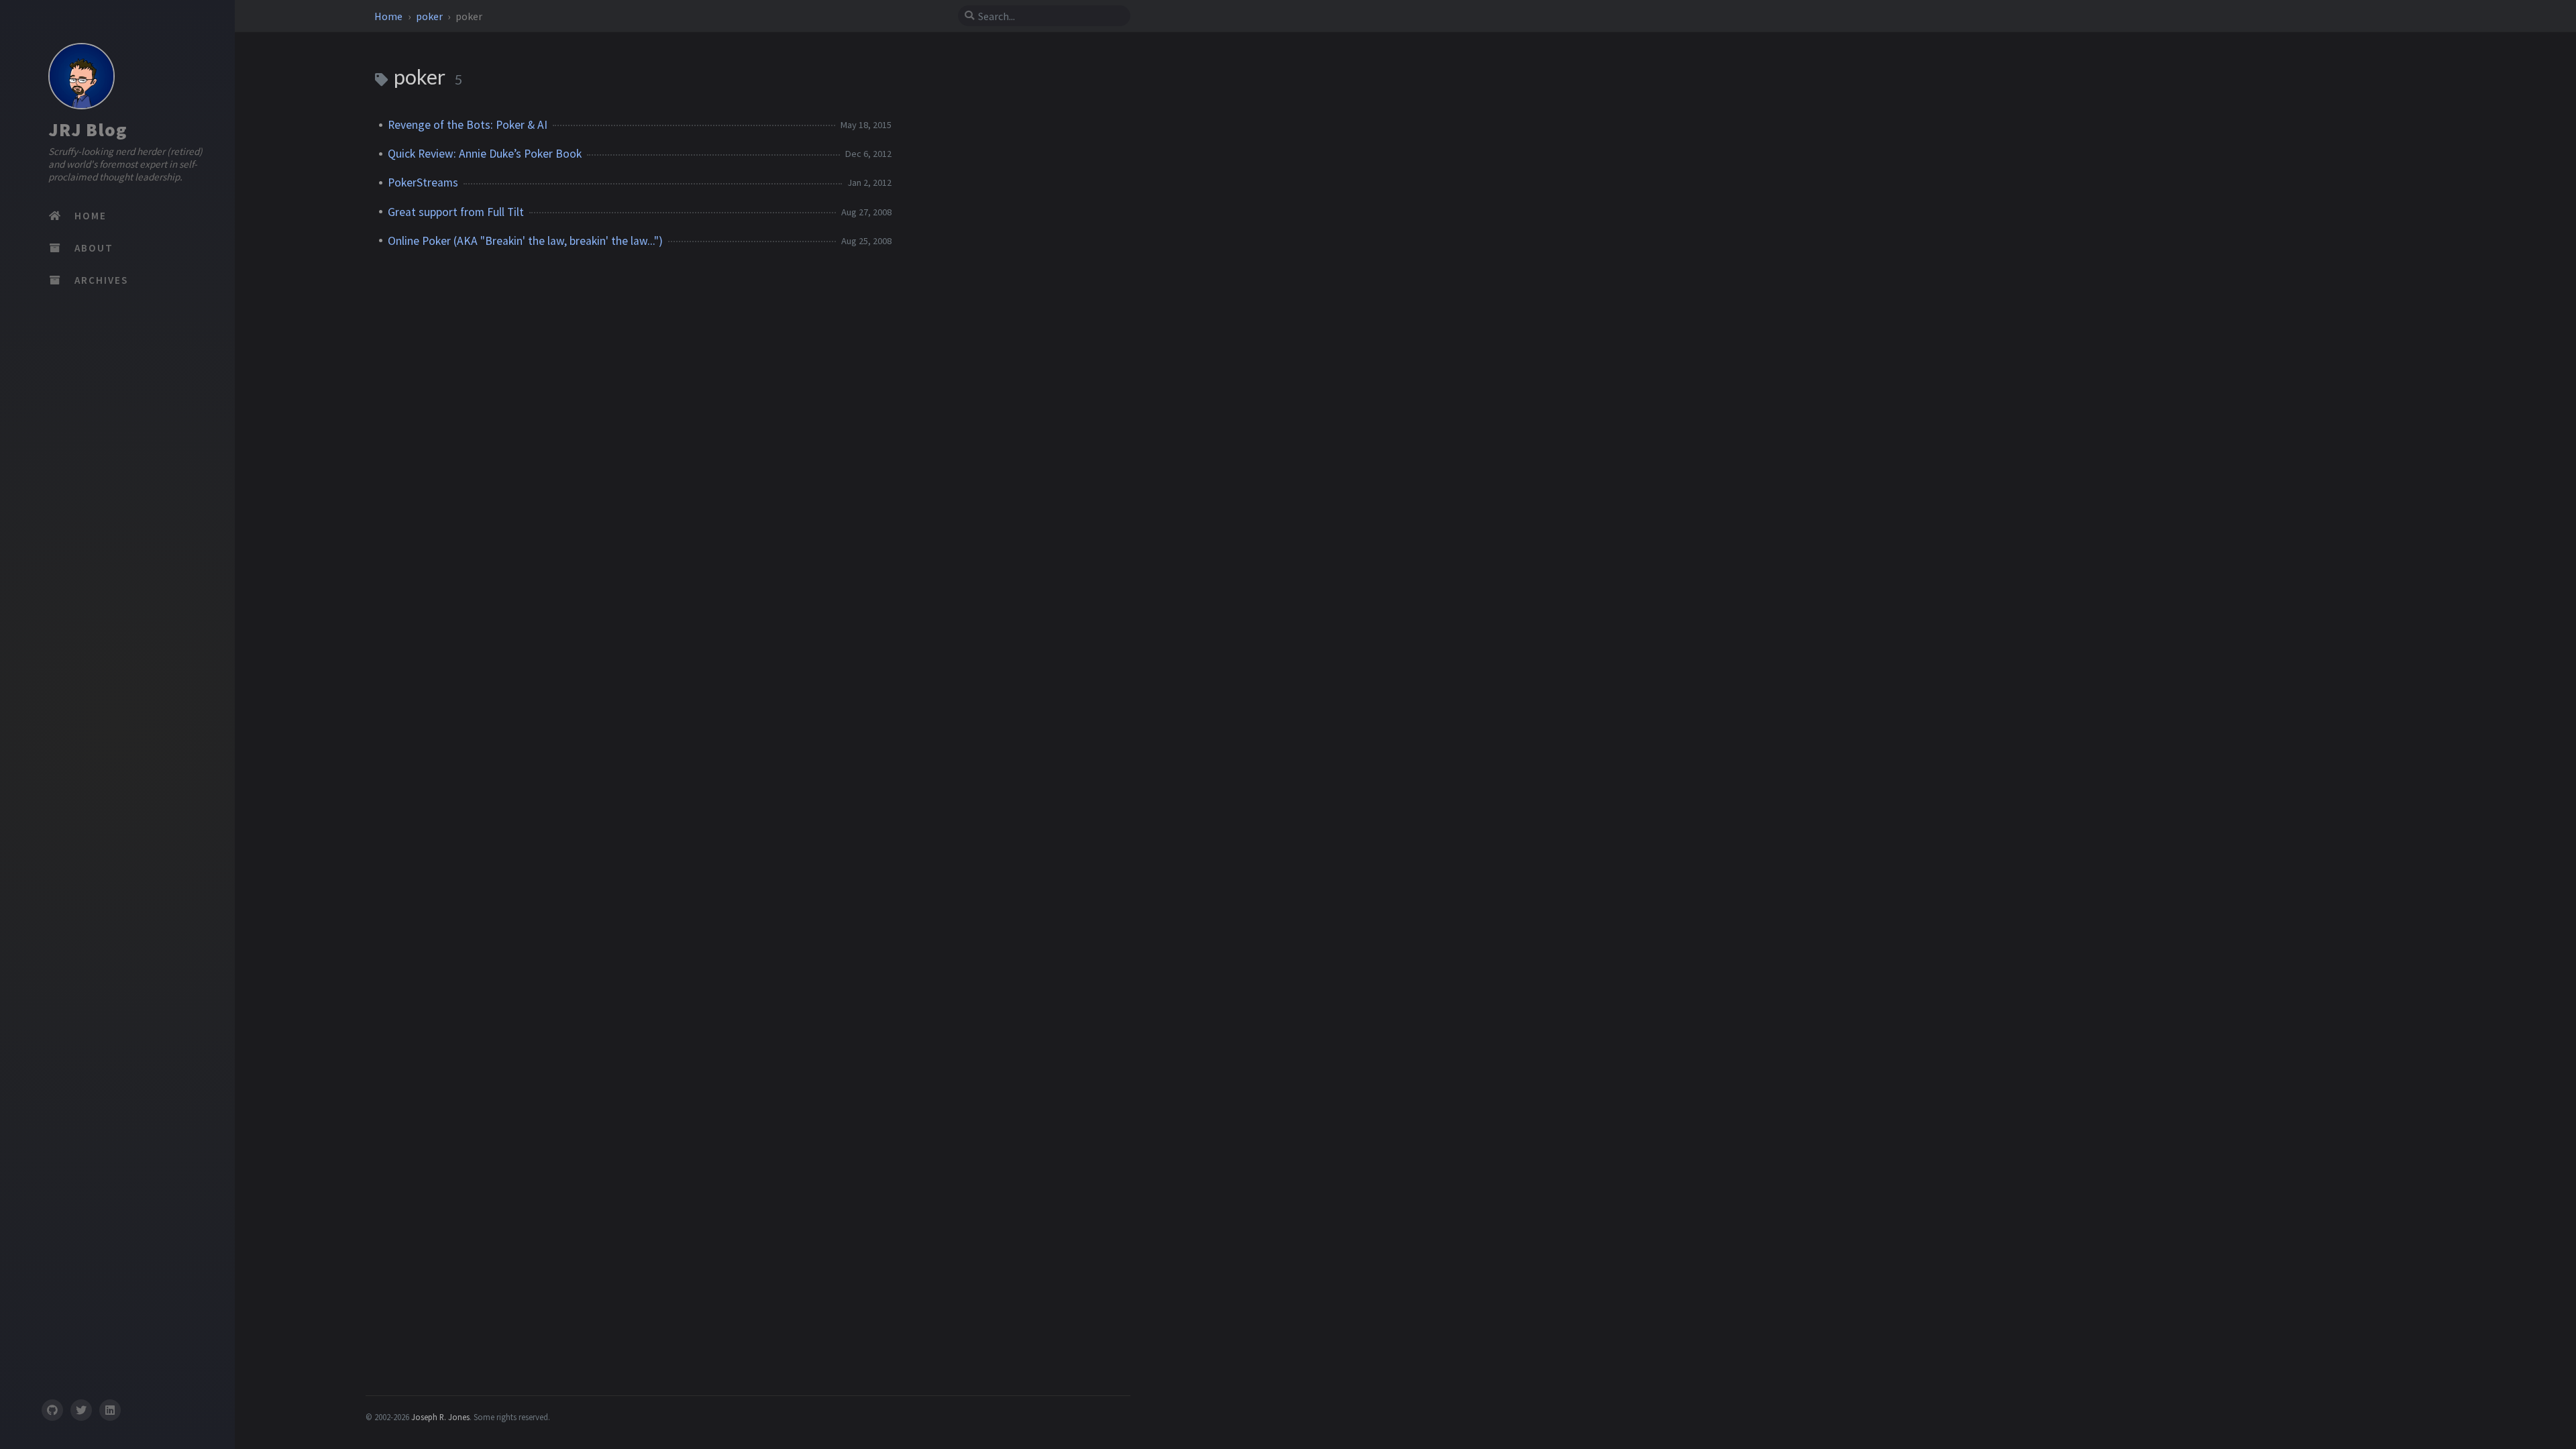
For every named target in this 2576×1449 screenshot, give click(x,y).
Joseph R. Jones (440, 1417)
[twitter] (81, 1410)
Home (389, 16)
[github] (52, 1410)
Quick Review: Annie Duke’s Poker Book (485, 154)
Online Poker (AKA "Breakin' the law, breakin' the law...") (525, 241)
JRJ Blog (88, 129)
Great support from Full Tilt (456, 212)
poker (430, 16)
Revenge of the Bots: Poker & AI (468, 125)
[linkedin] (110, 1410)
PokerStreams (423, 182)
